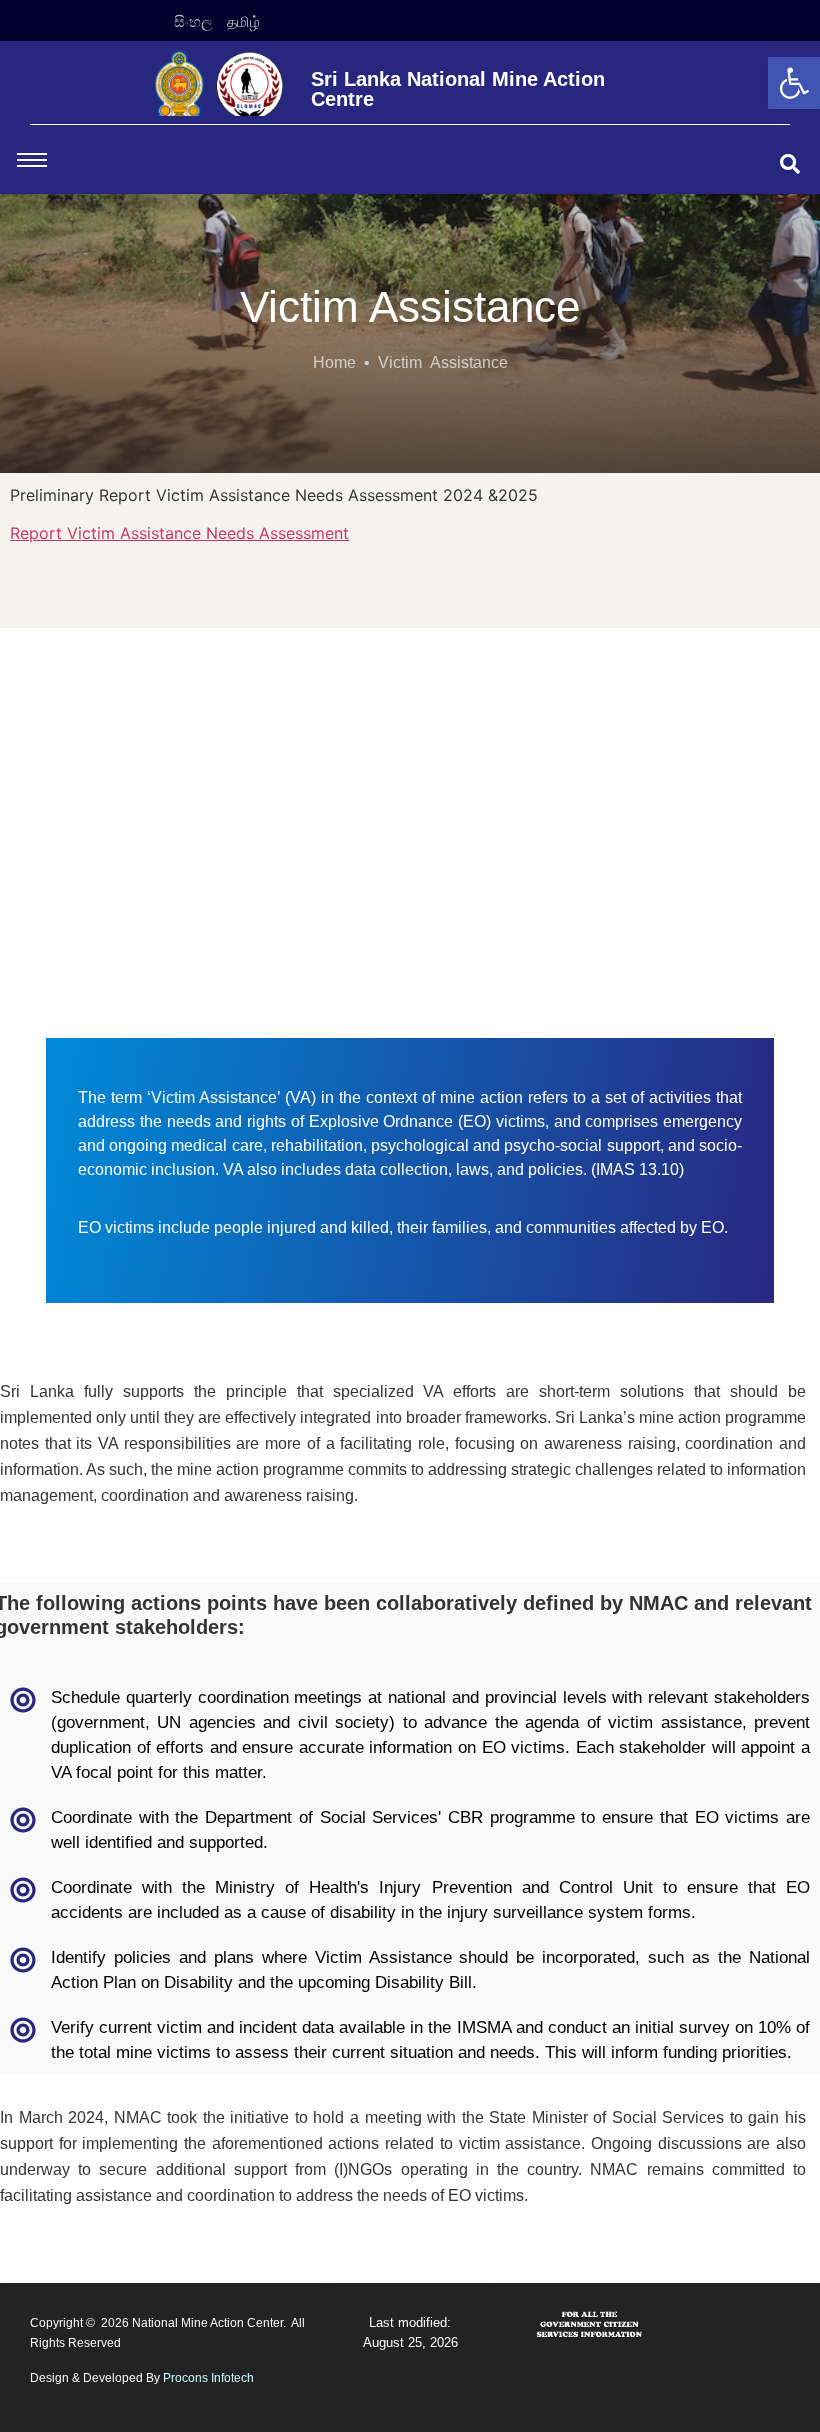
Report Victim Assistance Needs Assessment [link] (179, 533)
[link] (794, 83)
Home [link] (334, 362)
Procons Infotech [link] (208, 2378)
